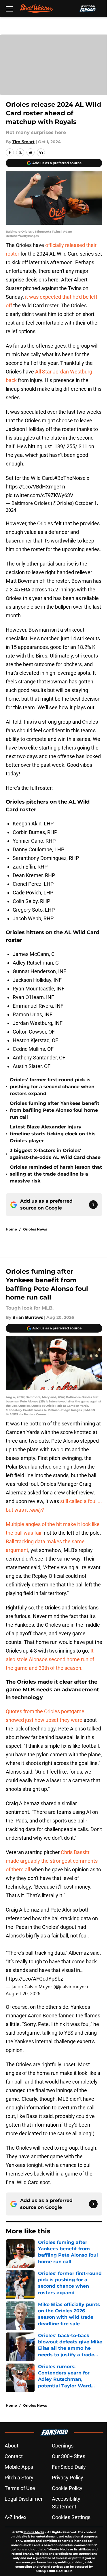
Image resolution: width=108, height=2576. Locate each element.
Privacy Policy (68, 2478)
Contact (14, 2456)
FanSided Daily (69, 2467)
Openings (63, 2446)
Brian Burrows (28, 1317)
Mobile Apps (19, 2467)
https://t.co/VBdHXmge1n (35, 487)
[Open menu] (9, 9)
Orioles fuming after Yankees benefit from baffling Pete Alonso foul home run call (55, 1110)
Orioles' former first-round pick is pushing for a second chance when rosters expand (52, 1087)
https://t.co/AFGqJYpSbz (34, 1979)
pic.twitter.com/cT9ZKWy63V (39, 495)
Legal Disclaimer (24, 2499)
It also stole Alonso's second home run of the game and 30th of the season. (50, 1659)
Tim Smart (23, 142)
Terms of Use (20, 2488)
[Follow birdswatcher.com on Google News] (93, 1205)
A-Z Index (16, 2517)
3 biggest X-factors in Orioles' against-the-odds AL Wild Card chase (55, 1154)
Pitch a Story (19, 2478)
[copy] (41, 152)
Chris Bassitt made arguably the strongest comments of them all (52, 1861)
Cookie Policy (67, 2488)
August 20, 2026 (23, 1994)
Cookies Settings (71, 2517)
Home (11, 1229)
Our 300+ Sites (69, 2456)
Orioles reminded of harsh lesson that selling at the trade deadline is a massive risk (56, 1174)
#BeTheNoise (70, 478)
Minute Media (34, 2532)
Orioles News (35, 1229)
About (12, 2446)
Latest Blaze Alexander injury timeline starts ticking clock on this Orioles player (53, 1134)
